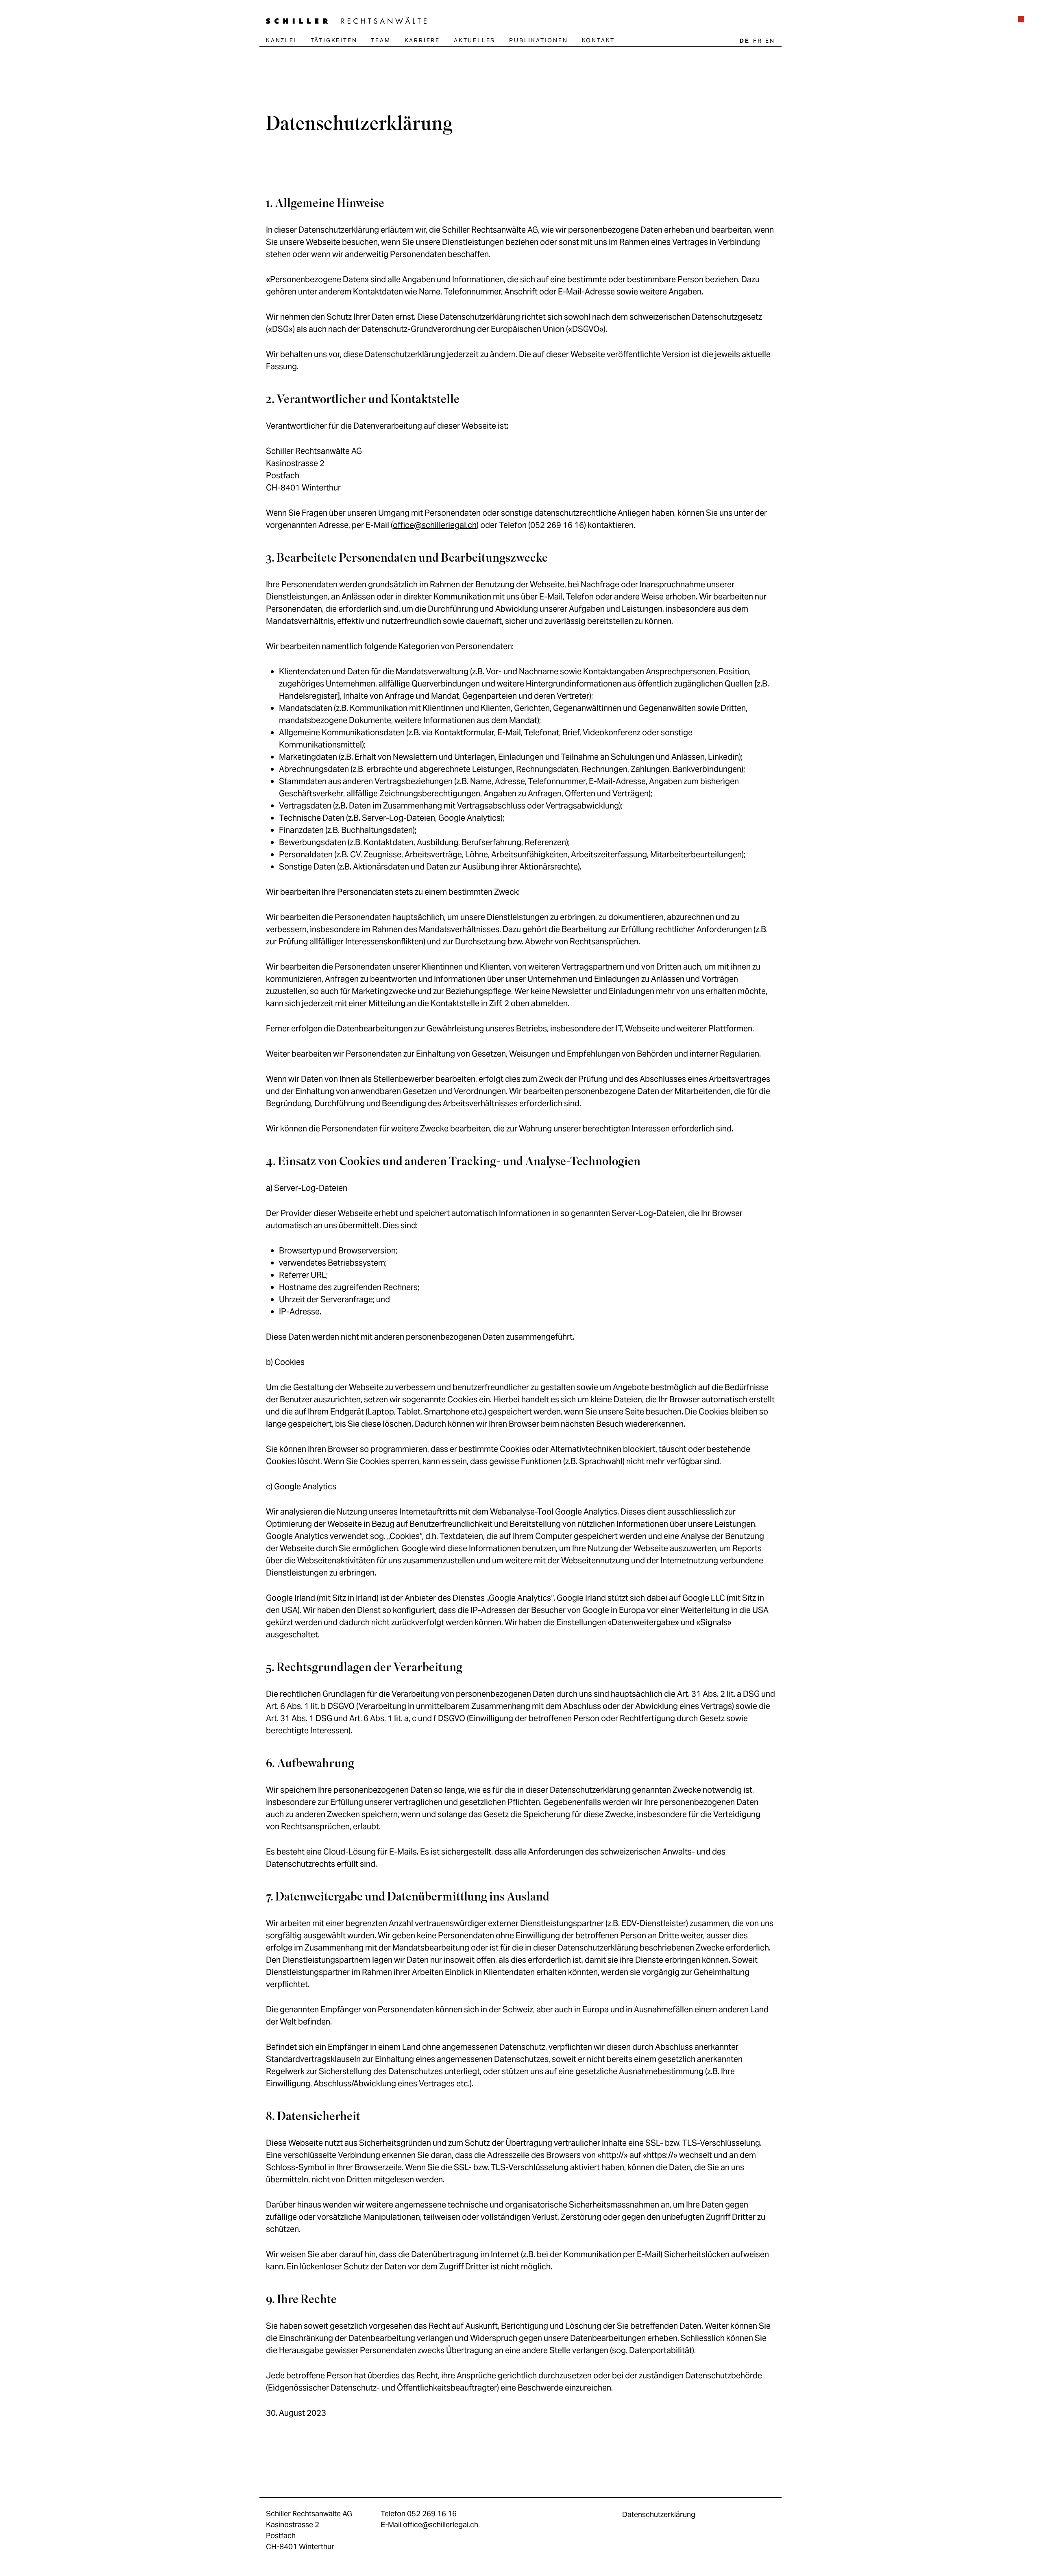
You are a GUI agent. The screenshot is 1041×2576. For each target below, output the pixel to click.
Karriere (422, 40)
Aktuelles (475, 40)
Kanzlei (281, 40)
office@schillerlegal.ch (435, 525)
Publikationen (538, 40)
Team (381, 40)
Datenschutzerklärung (659, 2514)
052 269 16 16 (432, 2514)
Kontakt (599, 40)
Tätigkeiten (334, 40)
